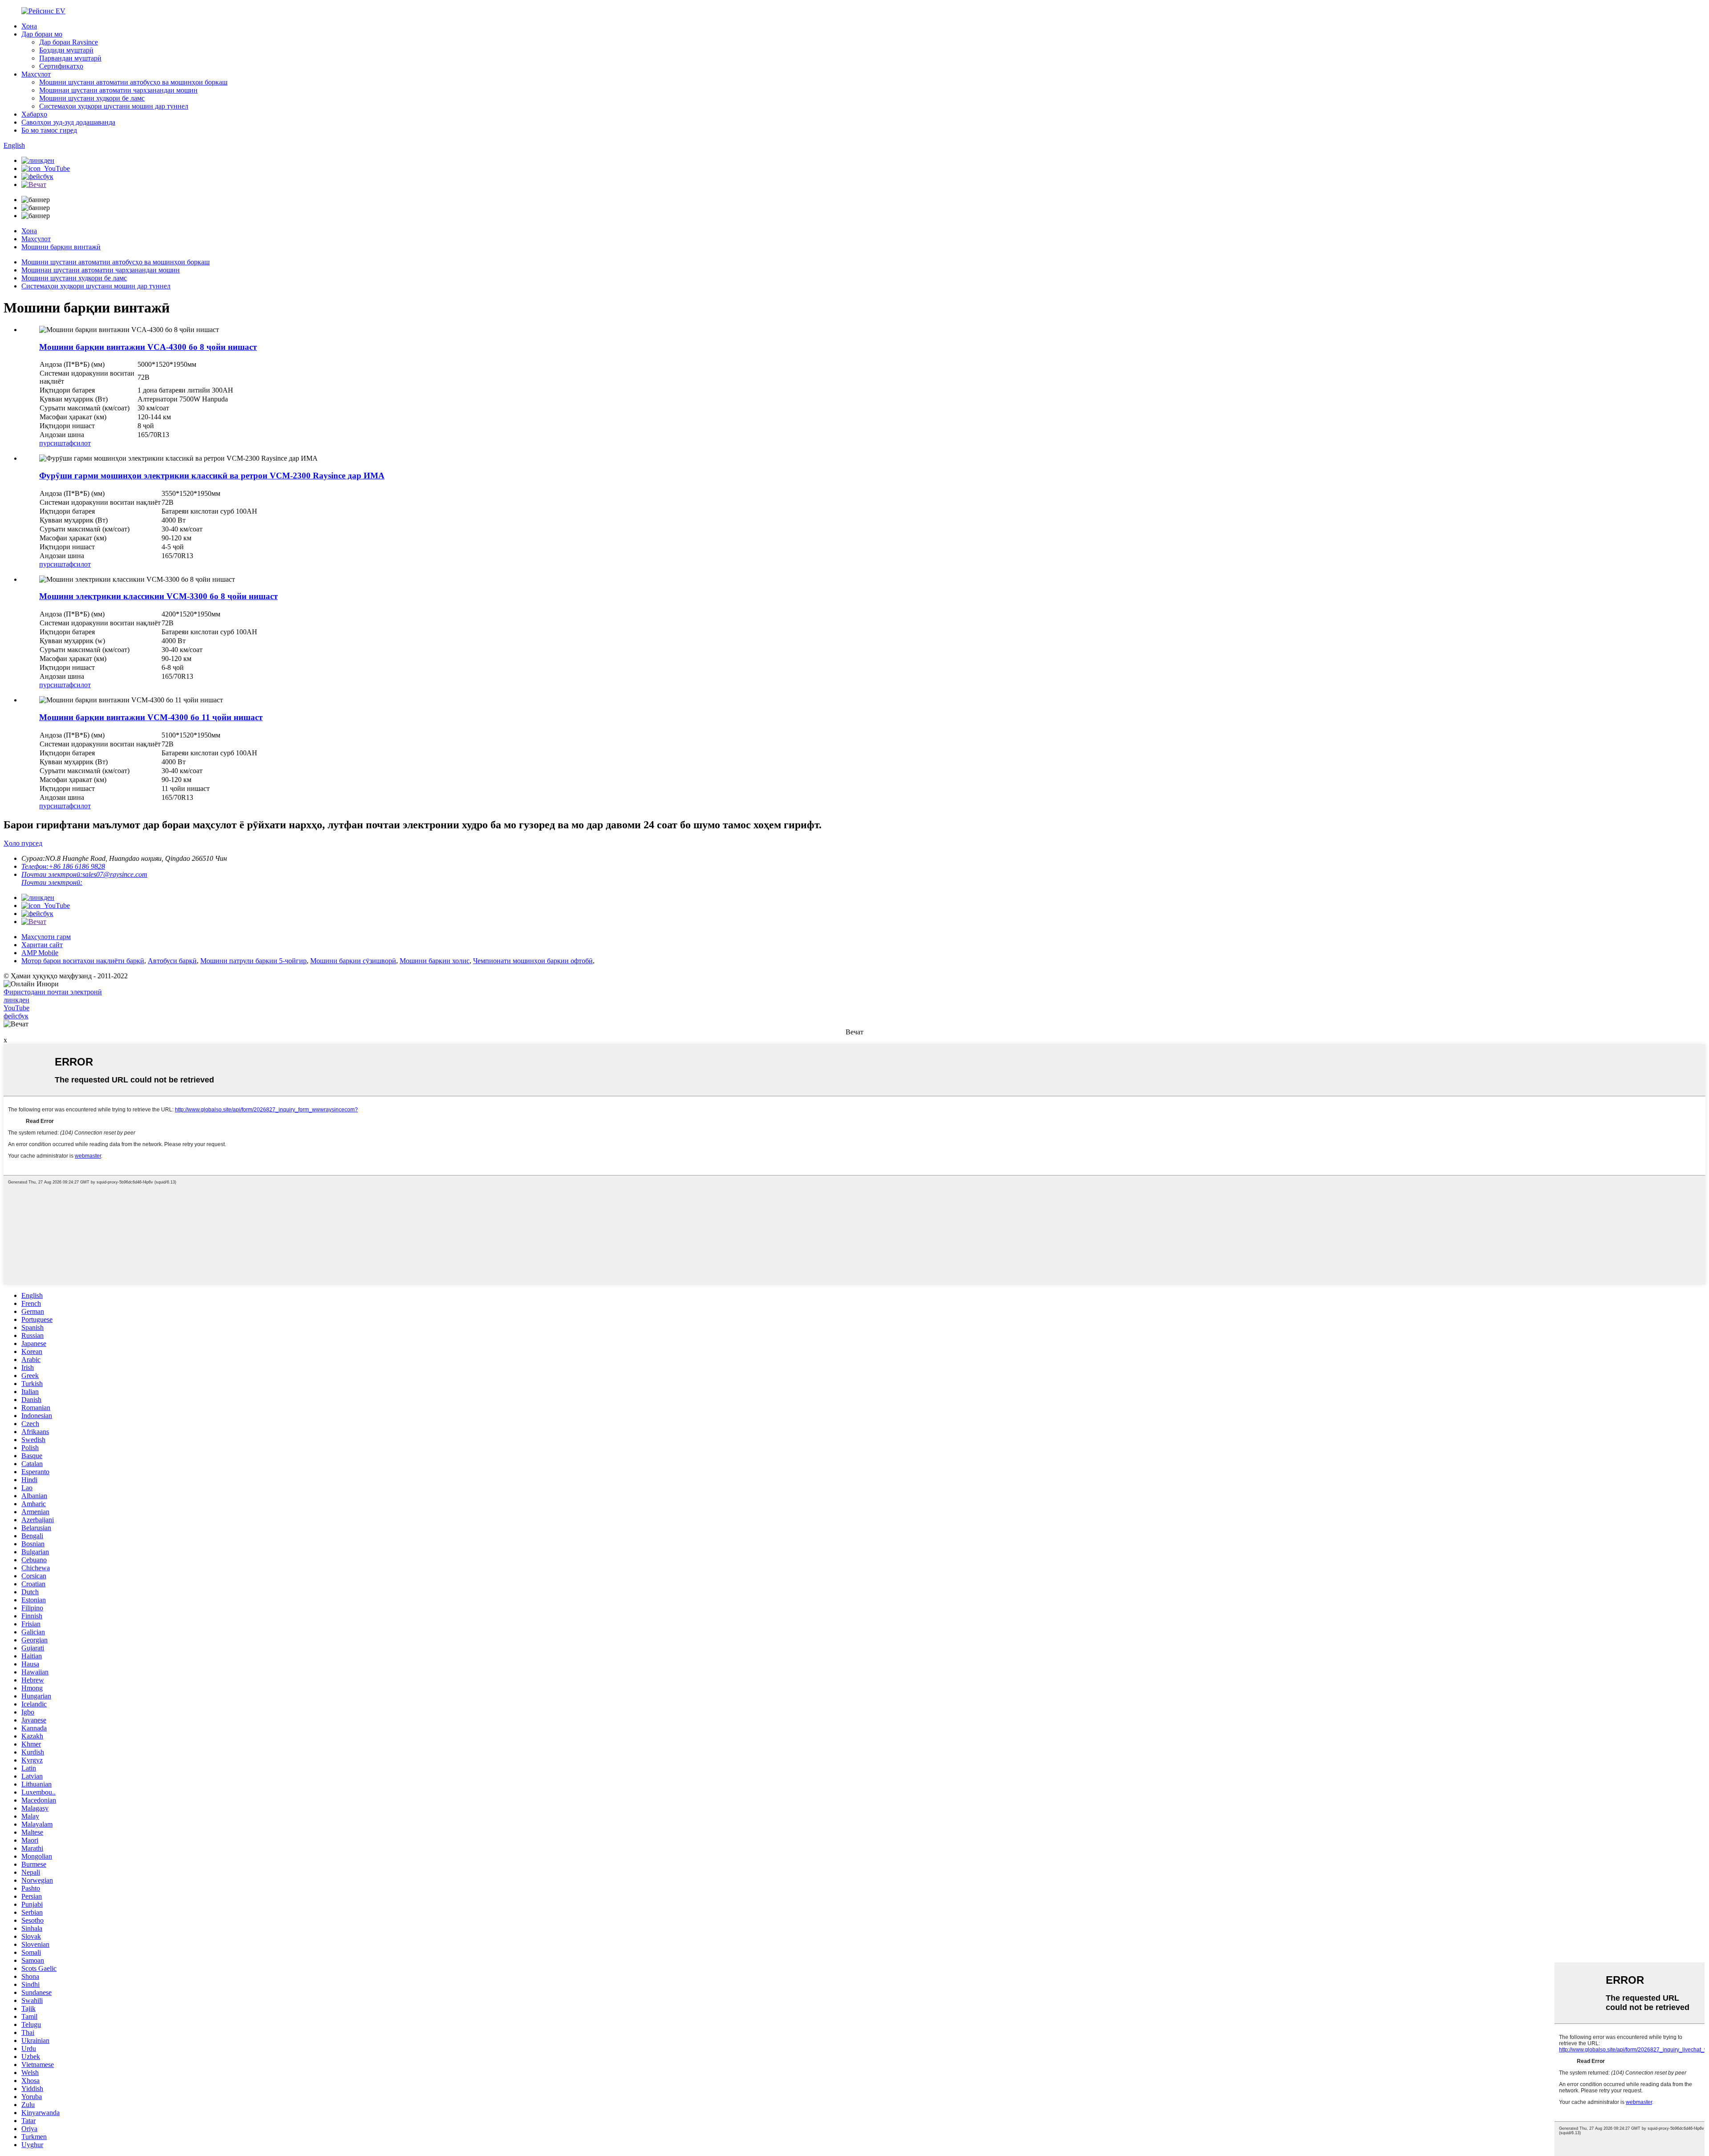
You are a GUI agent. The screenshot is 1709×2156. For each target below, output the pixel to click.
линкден (16, 1000)
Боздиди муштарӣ (66, 50)
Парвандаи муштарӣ (70, 58)
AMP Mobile (40, 953)
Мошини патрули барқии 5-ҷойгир (253, 961)
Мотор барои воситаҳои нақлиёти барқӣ (83, 961)
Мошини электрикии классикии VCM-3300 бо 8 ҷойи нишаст (158, 596)
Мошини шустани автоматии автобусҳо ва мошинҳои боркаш (133, 82)
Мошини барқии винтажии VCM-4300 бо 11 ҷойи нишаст (151, 717)
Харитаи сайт (42, 945)
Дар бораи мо (42, 34)
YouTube (16, 1008)
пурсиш (51, 443)
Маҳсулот (36, 74)
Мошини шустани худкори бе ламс (92, 98)
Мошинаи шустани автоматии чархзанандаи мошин (118, 90)
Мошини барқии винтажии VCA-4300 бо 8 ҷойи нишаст (148, 347)
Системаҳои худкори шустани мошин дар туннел (114, 106)
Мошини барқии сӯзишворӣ (353, 961)
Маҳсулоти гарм (46, 937)
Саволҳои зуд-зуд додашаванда (68, 122)
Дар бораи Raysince (69, 42)
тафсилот (77, 443)
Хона (29, 26)
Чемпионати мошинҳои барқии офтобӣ (533, 961)
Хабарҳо (34, 114)
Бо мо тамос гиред (49, 130)
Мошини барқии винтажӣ (61, 247)
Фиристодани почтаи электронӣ (53, 992)
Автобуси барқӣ (172, 961)
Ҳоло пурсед (23, 843)
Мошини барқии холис (435, 961)
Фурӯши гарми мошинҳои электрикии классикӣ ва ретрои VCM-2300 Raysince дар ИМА (212, 476)
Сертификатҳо (61, 66)
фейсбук (16, 1016)
